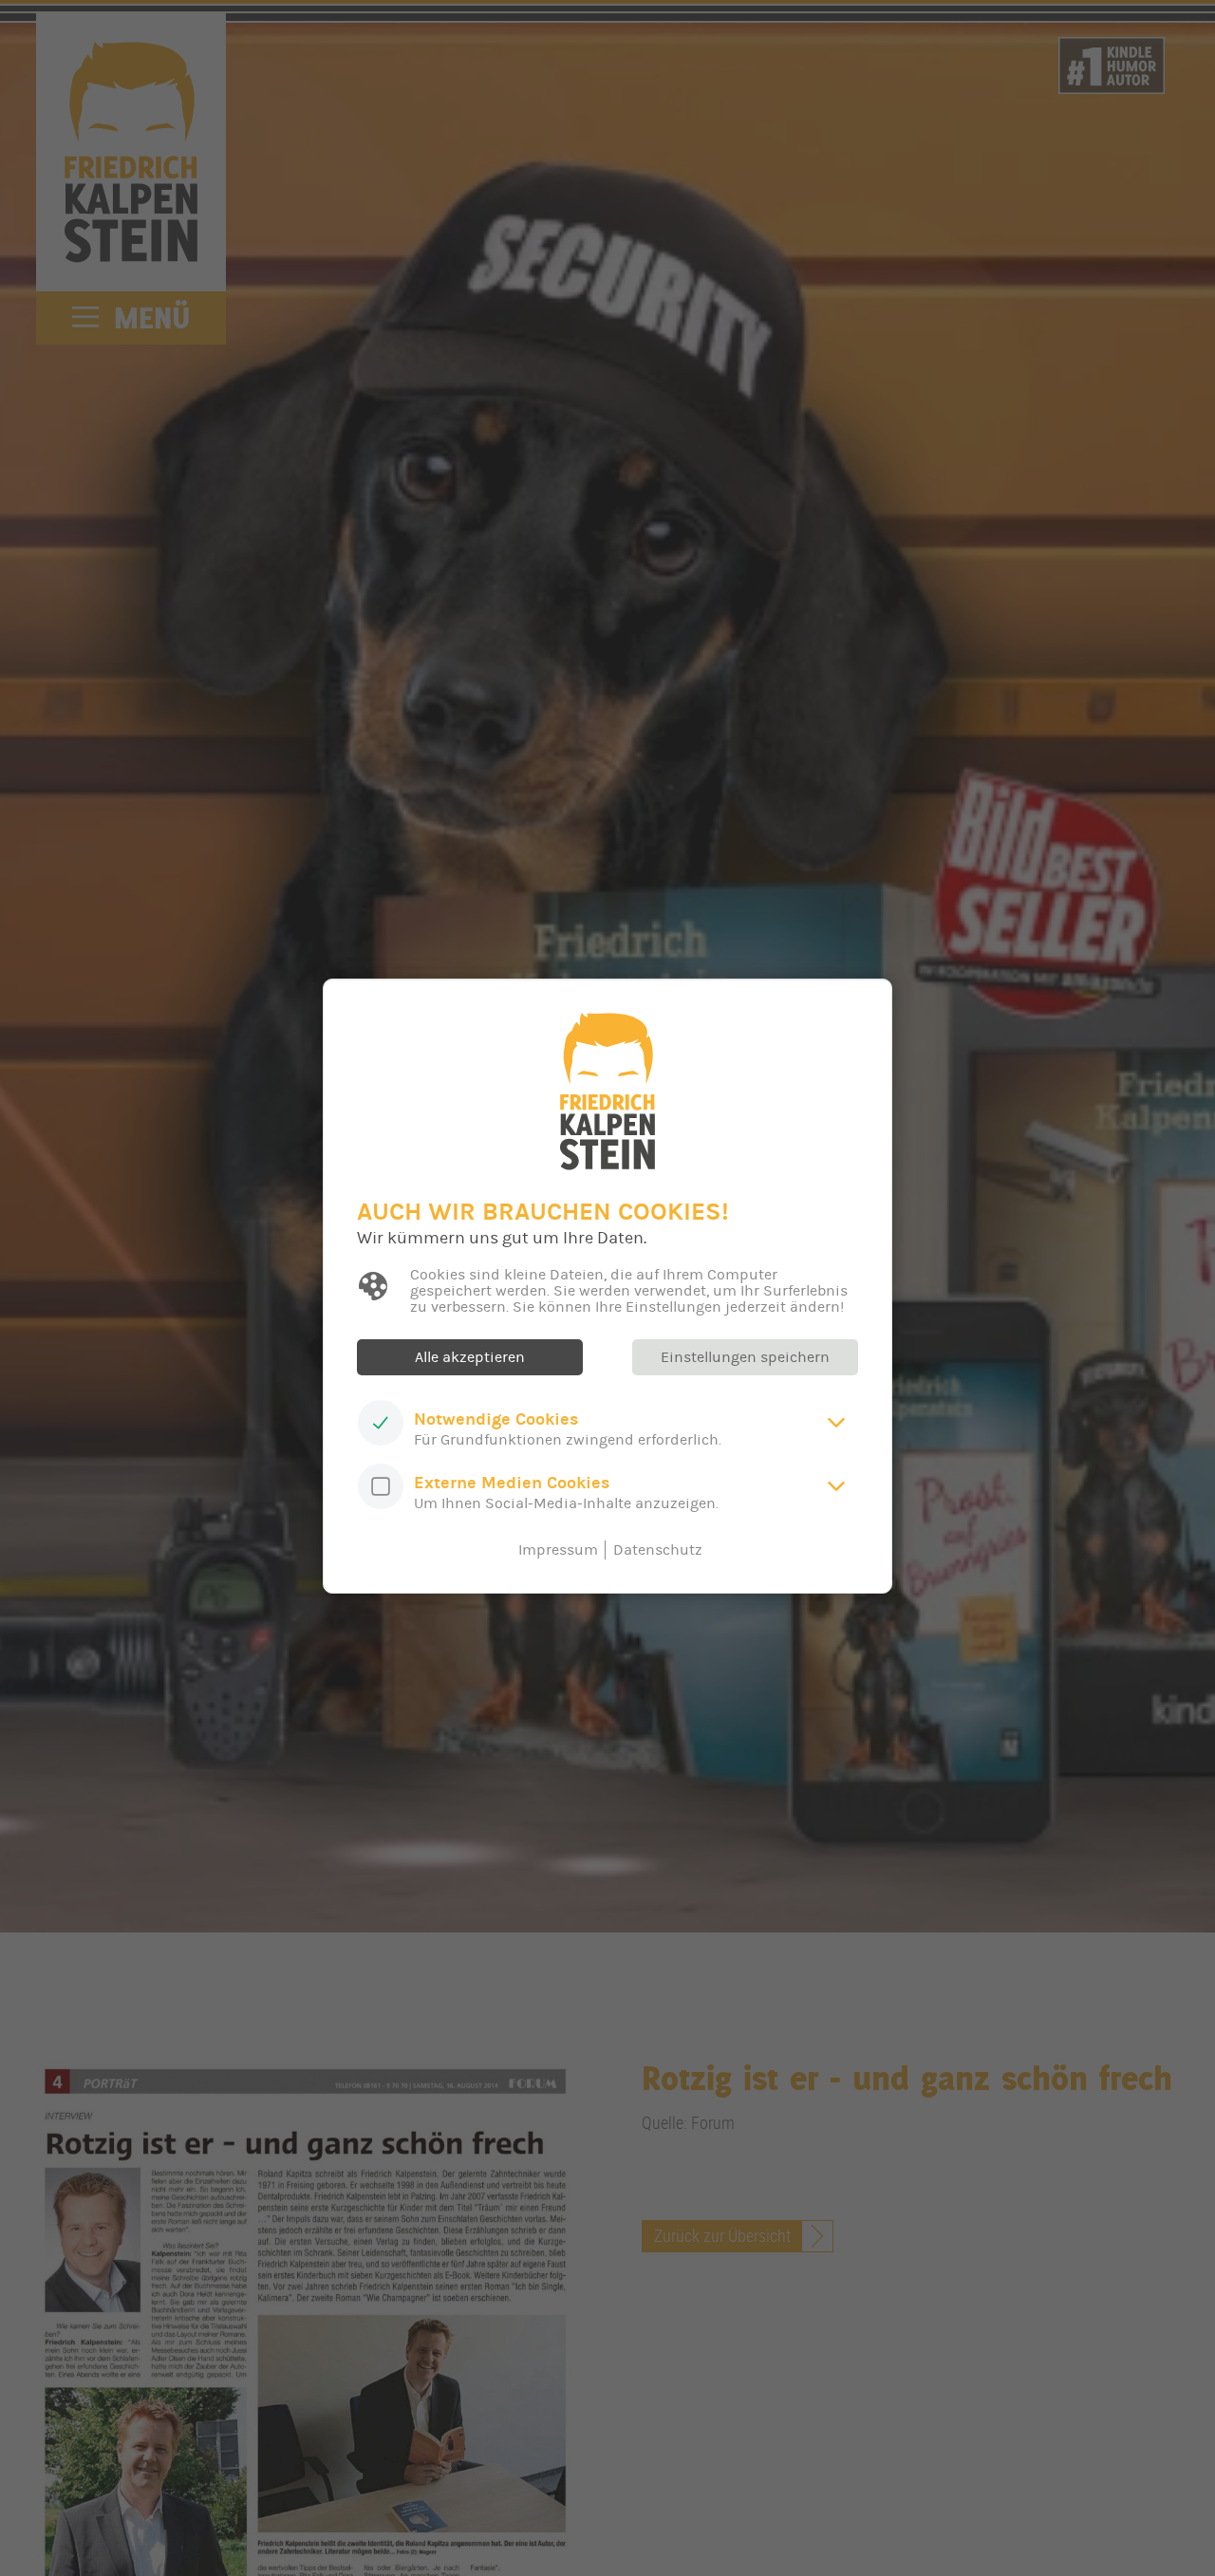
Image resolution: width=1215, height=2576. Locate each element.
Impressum (558, 1550)
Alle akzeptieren (470, 1357)
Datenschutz (658, 1550)
